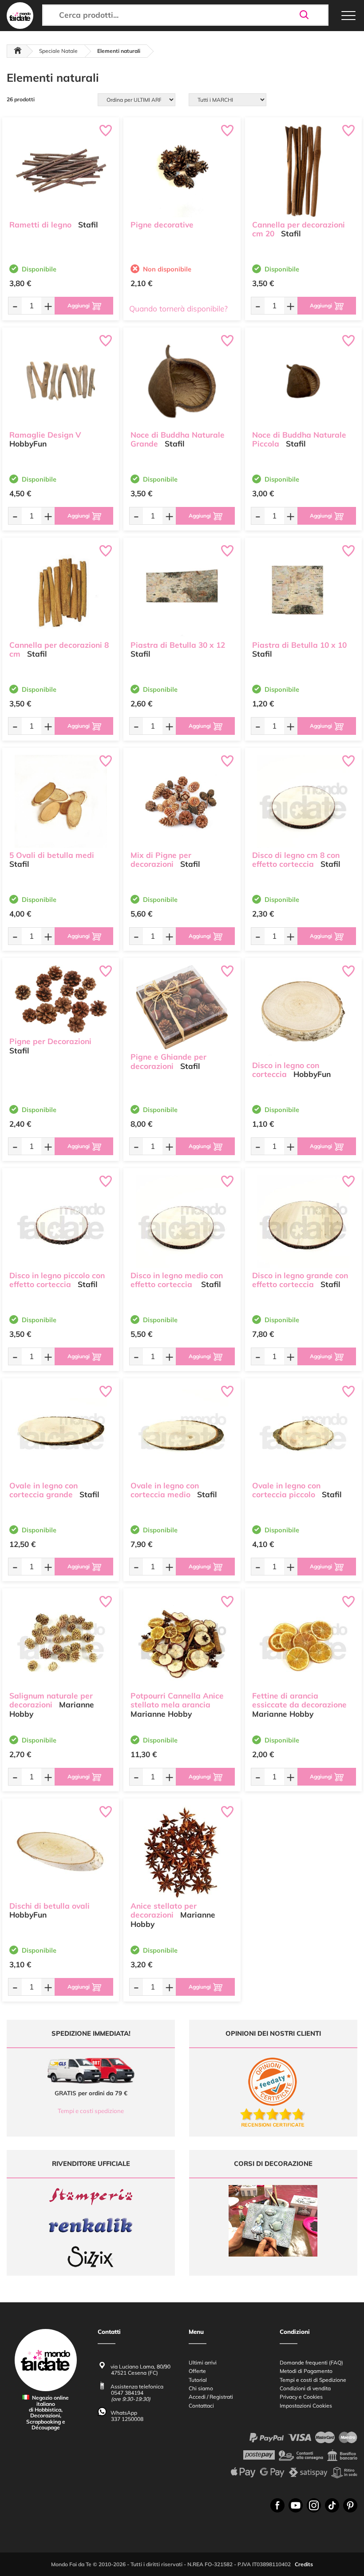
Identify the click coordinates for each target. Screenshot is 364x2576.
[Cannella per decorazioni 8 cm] (61, 591)
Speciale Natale (58, 51)
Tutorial (198, 2380)
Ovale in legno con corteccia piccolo (286, 1490)
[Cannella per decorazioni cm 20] (303, 171)
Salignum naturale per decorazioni (51, 1700)
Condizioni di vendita (305, 2388)
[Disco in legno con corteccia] (303, 1011)
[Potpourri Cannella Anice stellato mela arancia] (182, 1642)
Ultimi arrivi (203, 2363)
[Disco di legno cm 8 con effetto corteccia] (303, 801)
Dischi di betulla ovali (49, 1906)
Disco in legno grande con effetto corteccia (300, 1280)
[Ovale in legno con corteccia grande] (61, 1432)
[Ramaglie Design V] (61, 381)
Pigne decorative (162, 225)
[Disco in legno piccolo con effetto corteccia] (61, 1221)
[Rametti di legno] (61, 171)
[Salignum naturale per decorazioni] (61, 1642)
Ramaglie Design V (45, 435)
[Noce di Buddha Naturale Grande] (182, 381)
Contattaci (201, 2406)
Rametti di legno (40, 225)
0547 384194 (127, 2393)
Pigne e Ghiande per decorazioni (168, 1061)
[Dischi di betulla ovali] (61, 1852)
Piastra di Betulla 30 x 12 (178, 645)
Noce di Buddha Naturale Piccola (299, 439)
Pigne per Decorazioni (50, 1041)
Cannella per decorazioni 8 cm (59, 650)
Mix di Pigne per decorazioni (161, 860)
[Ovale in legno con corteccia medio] (182, 1432)
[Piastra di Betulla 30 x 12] (182, 591)
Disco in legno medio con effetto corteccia (177, 1280)
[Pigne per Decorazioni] (61, 999)
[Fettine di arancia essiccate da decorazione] (303, 1642)
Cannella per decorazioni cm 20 (299, 229)
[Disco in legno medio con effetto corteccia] (182, 1221)
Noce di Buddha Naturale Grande (178, 439)
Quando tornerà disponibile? (178, 309)
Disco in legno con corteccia (286, 1070)
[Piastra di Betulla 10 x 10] (303, 591)
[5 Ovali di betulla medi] (61, 801)
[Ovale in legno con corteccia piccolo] (303, 1432)
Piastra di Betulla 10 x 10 (299, 645)
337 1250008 (127, 2419)
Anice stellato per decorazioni (164, 1910)
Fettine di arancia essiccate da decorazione (299, 1700)
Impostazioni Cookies (306, 2406)
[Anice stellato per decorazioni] (182, 1852)
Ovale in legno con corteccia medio (165, 1490)
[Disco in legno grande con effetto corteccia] (303, 1221)
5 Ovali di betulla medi (52, 855)
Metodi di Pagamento (306, 2371)
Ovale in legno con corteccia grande (44, 1490)
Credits (304, 2564)
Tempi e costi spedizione (91, 2111)
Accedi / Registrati (211, 2397)
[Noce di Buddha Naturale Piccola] (303, 381)
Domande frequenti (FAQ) (311, 2363)
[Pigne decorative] (182, 171)
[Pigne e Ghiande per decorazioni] (182, 1007)
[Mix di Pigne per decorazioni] (182, 801)
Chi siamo (201, 2388)
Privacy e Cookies (301, 2397)
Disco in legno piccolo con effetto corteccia (57, 1280)
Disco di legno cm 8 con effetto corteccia (296, 860)
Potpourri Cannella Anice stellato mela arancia (177, 1700)
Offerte (197, 2371)
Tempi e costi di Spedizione (313, 2380)
